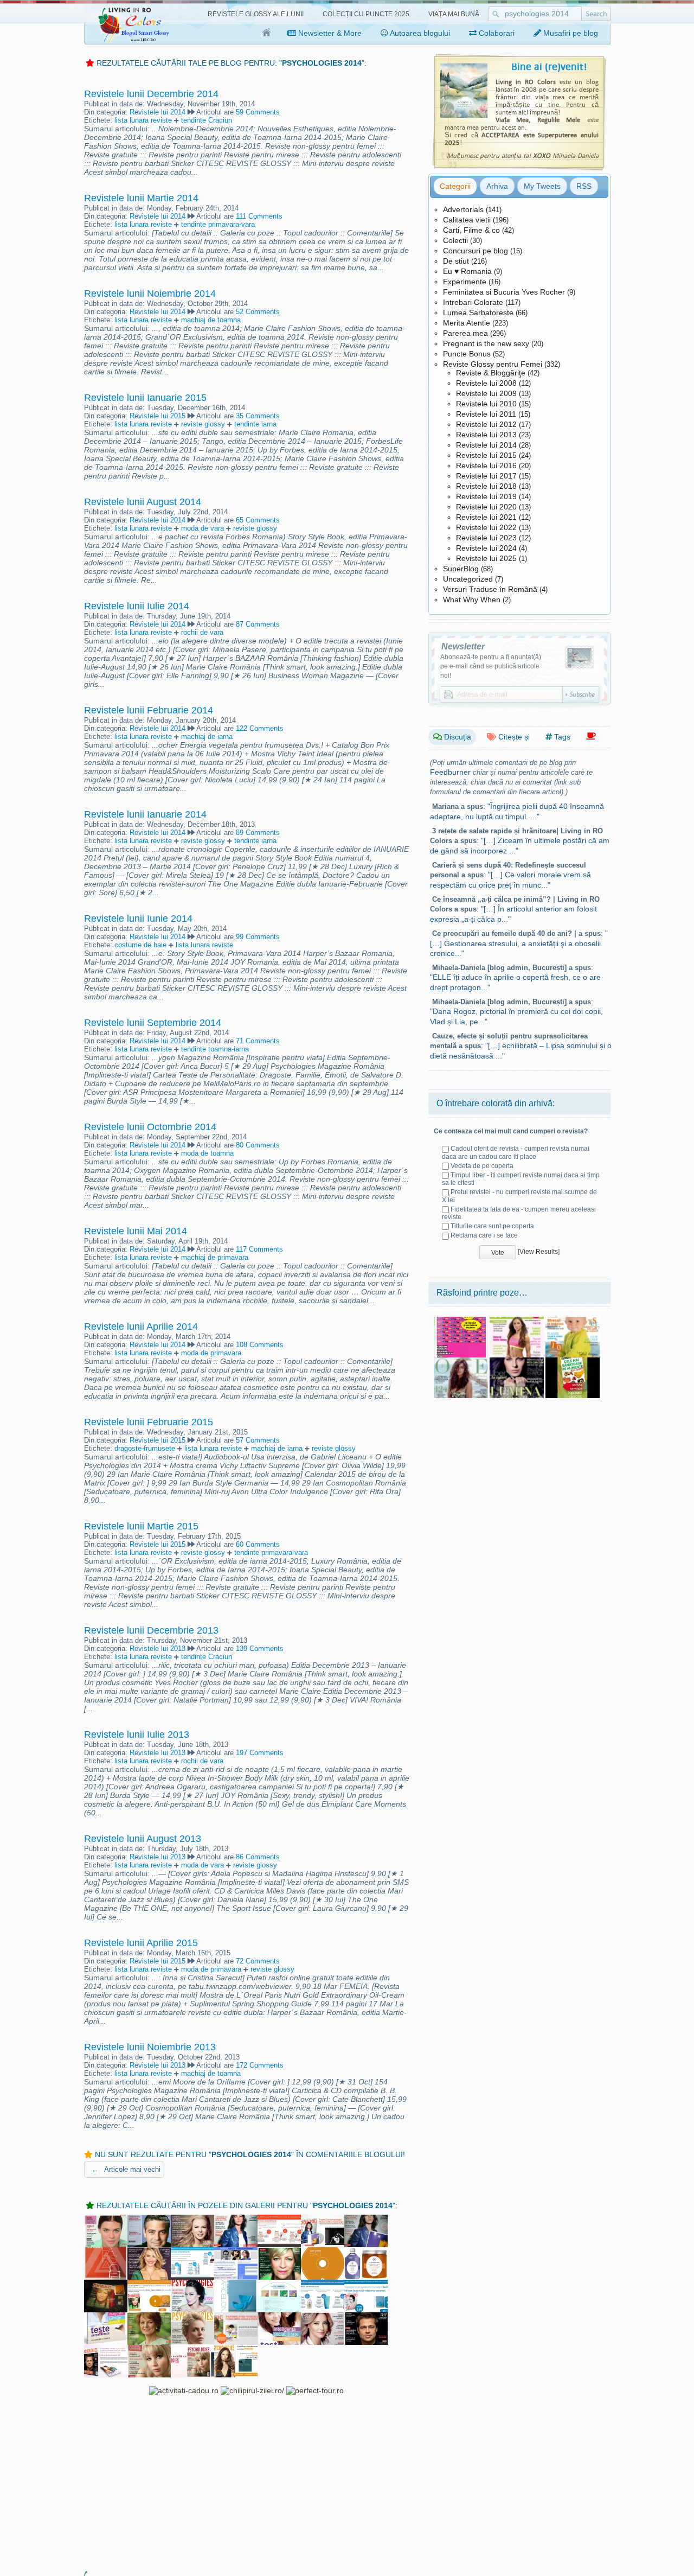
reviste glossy (203, 424)
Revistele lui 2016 (486, 466)
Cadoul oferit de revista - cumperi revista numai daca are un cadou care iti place (516, 1152)
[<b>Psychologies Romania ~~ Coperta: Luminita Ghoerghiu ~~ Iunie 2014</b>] (279, 2252)
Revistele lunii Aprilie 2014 (141, 1327)
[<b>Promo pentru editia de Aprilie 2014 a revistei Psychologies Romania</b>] (323, 2219)
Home (267, 33)
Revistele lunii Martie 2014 (141, 198)
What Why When (472, 600)
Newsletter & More (329, 33)
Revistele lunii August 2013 (143, 1839)
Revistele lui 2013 (158, 1649)
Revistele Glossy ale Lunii (256, 14)
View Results (539, 1252)
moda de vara (203, 528)
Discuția (457, 737)
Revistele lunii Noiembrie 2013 (150, 2047)
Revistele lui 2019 (486, 496)
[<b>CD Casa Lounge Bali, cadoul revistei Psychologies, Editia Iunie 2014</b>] (323, 2252)
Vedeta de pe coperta (482, 1166)
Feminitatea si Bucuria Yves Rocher (504, 292)
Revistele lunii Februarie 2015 (149, 1422)
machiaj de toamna (211, 320)
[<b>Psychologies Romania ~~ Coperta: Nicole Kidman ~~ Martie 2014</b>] (192, 2219)
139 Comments (260, 1649)
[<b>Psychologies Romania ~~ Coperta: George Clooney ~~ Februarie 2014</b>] (149, 2219)
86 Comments (258, 1857)
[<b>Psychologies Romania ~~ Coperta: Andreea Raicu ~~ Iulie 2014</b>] (192, 2284)
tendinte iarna (255, 424)
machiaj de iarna (207, 737)
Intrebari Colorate (473, 302)
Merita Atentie (467, 323)
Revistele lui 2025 (486, 558)
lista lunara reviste (143, 120)
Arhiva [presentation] (497, 186)
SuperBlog (461, 569)
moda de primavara (211, 1353)
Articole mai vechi (126, 2169)
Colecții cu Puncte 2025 (366, 14)
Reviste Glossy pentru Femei (493, 364)
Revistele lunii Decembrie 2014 (151, 94)
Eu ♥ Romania (467, 271)
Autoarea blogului (419, 33)
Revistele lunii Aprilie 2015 (141, 1943)
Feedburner (450, 772)
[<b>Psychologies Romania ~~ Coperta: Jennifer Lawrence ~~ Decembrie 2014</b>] (149, 2349)
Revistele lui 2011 (486, 414)
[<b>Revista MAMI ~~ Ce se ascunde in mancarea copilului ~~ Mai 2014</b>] (573, 1321)
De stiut (456, 261)
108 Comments (260, 1345)
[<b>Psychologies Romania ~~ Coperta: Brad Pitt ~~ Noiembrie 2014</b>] (366, 2317)
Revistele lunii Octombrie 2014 (150, 1127)
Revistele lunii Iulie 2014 (137, 606)
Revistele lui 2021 (486, 517)
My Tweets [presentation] (542, 186)
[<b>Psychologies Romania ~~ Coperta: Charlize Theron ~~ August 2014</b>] (192, 2317)
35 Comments (258, 416)
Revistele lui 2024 (486, 548)
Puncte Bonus (467, 354)
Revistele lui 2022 (486, 527)
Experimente (465, 282)
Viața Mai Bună (454, 14)
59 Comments (258, 112)
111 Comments (259, 216)
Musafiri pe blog (570, 33)
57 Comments (258, 1440)
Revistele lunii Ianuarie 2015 (145, 398)
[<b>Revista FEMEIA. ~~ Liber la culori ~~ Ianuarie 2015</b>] (517, 1361)
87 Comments (258, 624)
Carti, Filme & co (471, 230)
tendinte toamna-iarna (215, 1049)
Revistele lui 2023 (486, 538)
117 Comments (259, 1249)
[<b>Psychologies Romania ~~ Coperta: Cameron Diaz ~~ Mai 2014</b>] (149, 2252)
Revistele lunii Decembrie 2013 (151, 1630)
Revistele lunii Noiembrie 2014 (150, 294)
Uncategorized (468, 579)
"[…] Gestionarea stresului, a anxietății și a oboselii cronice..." (519, 943)
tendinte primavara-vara (218, 224)
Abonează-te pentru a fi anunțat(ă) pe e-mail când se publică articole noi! (491, 666)
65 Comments (258, 520)
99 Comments (258, 937)
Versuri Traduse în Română (490, 589)
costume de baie (140, 945)
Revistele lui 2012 (486, 424)
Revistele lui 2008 (486, 383)
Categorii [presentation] (455, 186)
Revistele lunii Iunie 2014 (138, 919)
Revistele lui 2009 (486, 393)
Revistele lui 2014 (158, 112)
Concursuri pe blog (475, 251)
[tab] (455, 186)
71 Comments (258, 1041)
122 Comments (260, 728)
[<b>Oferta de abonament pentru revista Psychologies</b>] (279, 2219)
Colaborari (496, 33)
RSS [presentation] (584, 186)
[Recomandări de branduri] (591, 737)
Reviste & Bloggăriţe (491, 373)
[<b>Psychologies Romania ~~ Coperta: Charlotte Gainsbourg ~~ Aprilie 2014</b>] (236, 2219)
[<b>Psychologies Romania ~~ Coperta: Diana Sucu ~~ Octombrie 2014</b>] (323, 2317)
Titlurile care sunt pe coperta (492, 1226)
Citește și (513, 737)
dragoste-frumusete (145, 1448)
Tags (561, 737)
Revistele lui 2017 (486, 476)
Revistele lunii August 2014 (143, 502)
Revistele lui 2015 (158, 416)
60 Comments (258, 1544)
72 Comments (258, 1961)
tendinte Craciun (207, 120)
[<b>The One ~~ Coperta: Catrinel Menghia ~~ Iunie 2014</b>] (461, 1361)
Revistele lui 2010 (486, 404)
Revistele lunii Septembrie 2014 (153, 1023)
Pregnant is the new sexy (486, 343)
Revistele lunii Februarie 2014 (149, 710)
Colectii (455, 240)
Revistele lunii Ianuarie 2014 (145, 814)
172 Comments (260, 2065)
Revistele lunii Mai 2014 (136, 1231)
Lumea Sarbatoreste (478, 313)
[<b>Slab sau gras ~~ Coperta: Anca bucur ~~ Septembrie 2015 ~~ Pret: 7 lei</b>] (517, 1321)
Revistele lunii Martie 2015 (141, 1526)
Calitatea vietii (467, 220)
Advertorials (463, 209)
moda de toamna (207, 1153)
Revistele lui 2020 (486, 507)
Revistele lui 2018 (486, 486)
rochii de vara (202, 632)
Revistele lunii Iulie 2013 (137, 1735)
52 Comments (258, 312)
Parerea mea (465, 333)
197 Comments (260, 1753)
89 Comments (258, 833)
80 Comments (258, 1145)
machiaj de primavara (215, 1257)
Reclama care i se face (484, 1235)
